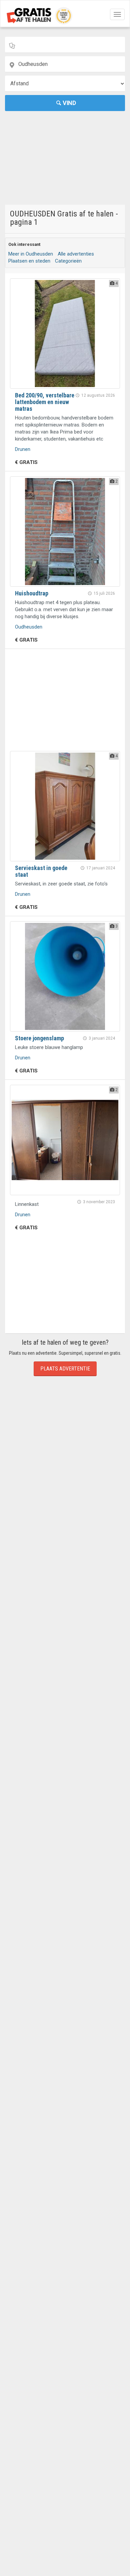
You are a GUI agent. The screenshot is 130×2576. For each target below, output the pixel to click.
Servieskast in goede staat (41, 871)
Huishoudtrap (32, 593)
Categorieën (68, 261)
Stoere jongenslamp (39, 1038)
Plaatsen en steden (29, 261)
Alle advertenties (76, 254)
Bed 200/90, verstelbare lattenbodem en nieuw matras (45, 402)
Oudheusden (29, 627)
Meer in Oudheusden (31, 254)
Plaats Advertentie (65, 1369)
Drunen (23, 449)
